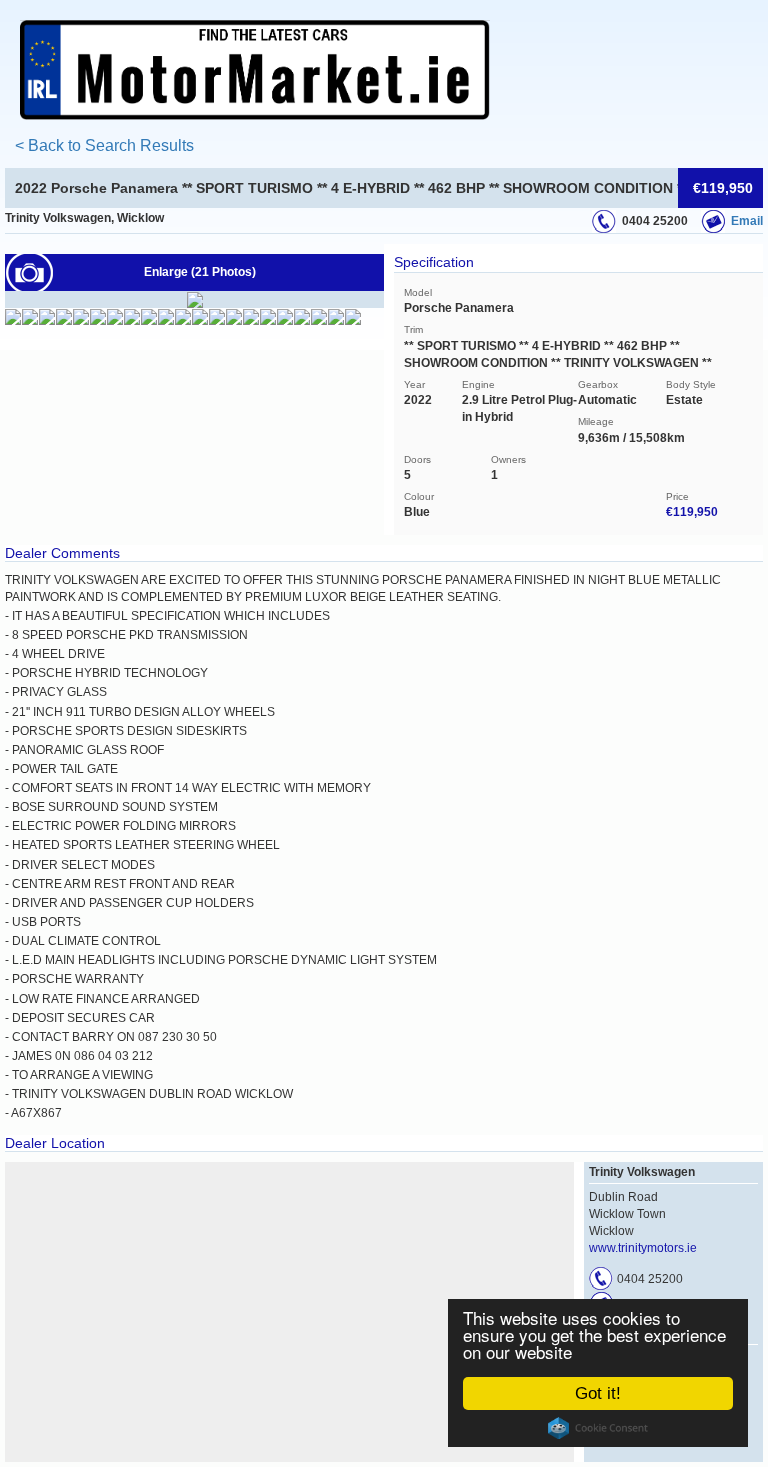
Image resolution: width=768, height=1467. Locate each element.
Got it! (598, 1393)
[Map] (289, 1312)
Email (747, 221)
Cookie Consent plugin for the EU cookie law (598, 1428)
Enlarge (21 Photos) (200, 272)
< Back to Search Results (104, 145)
